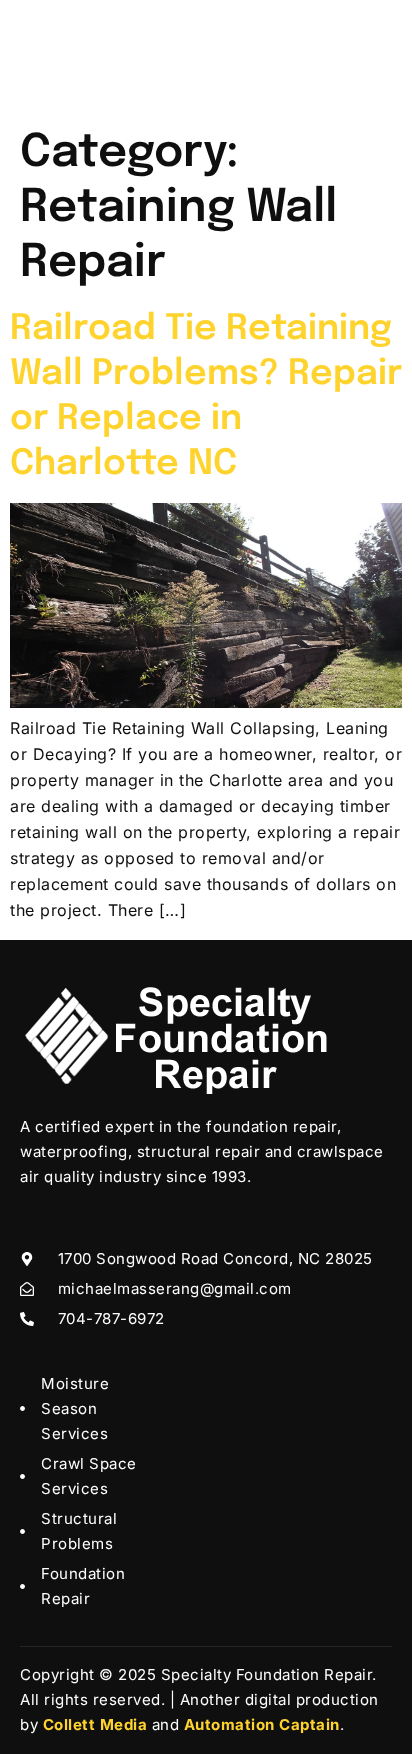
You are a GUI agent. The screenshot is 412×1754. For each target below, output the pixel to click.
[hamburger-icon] (369, 59)
